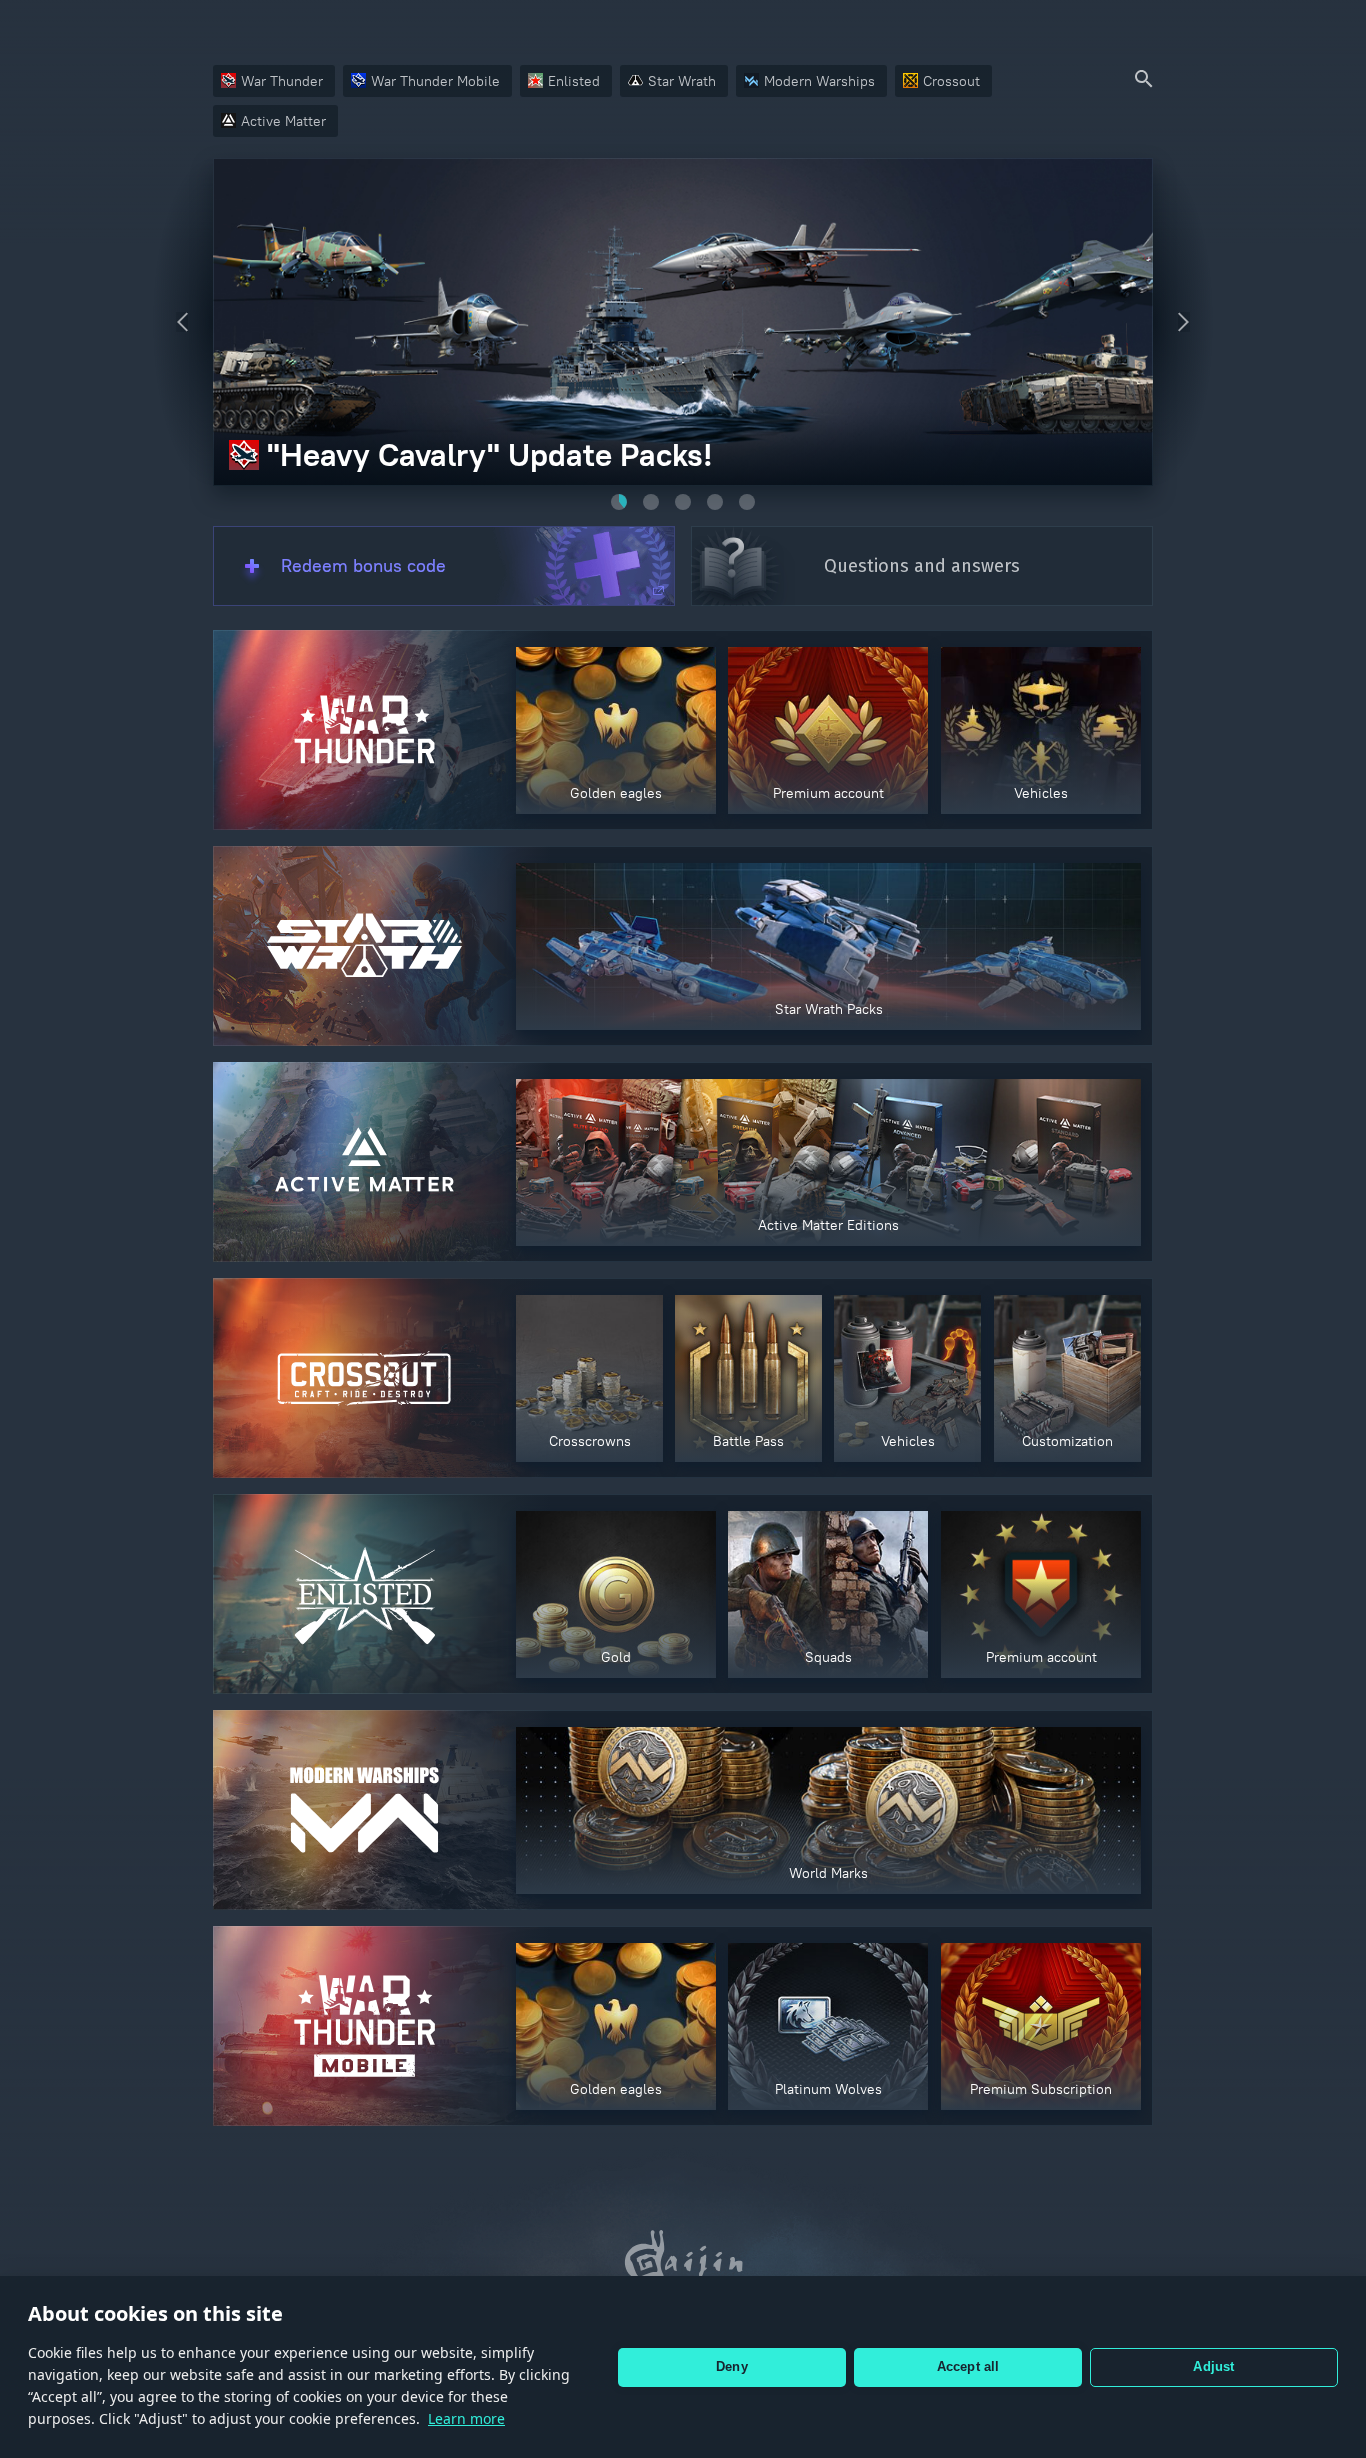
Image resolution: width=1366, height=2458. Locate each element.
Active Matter (283, 121)
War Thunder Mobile (435, 81)
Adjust (1213, 2366)
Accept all (968, 2366)
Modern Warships (819, 81)
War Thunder (282, 81)
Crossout (951, 81)
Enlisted (574, 81)
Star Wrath (682, 81)
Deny (732, 2366)
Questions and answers (922, 566)
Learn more (466, 2418)
